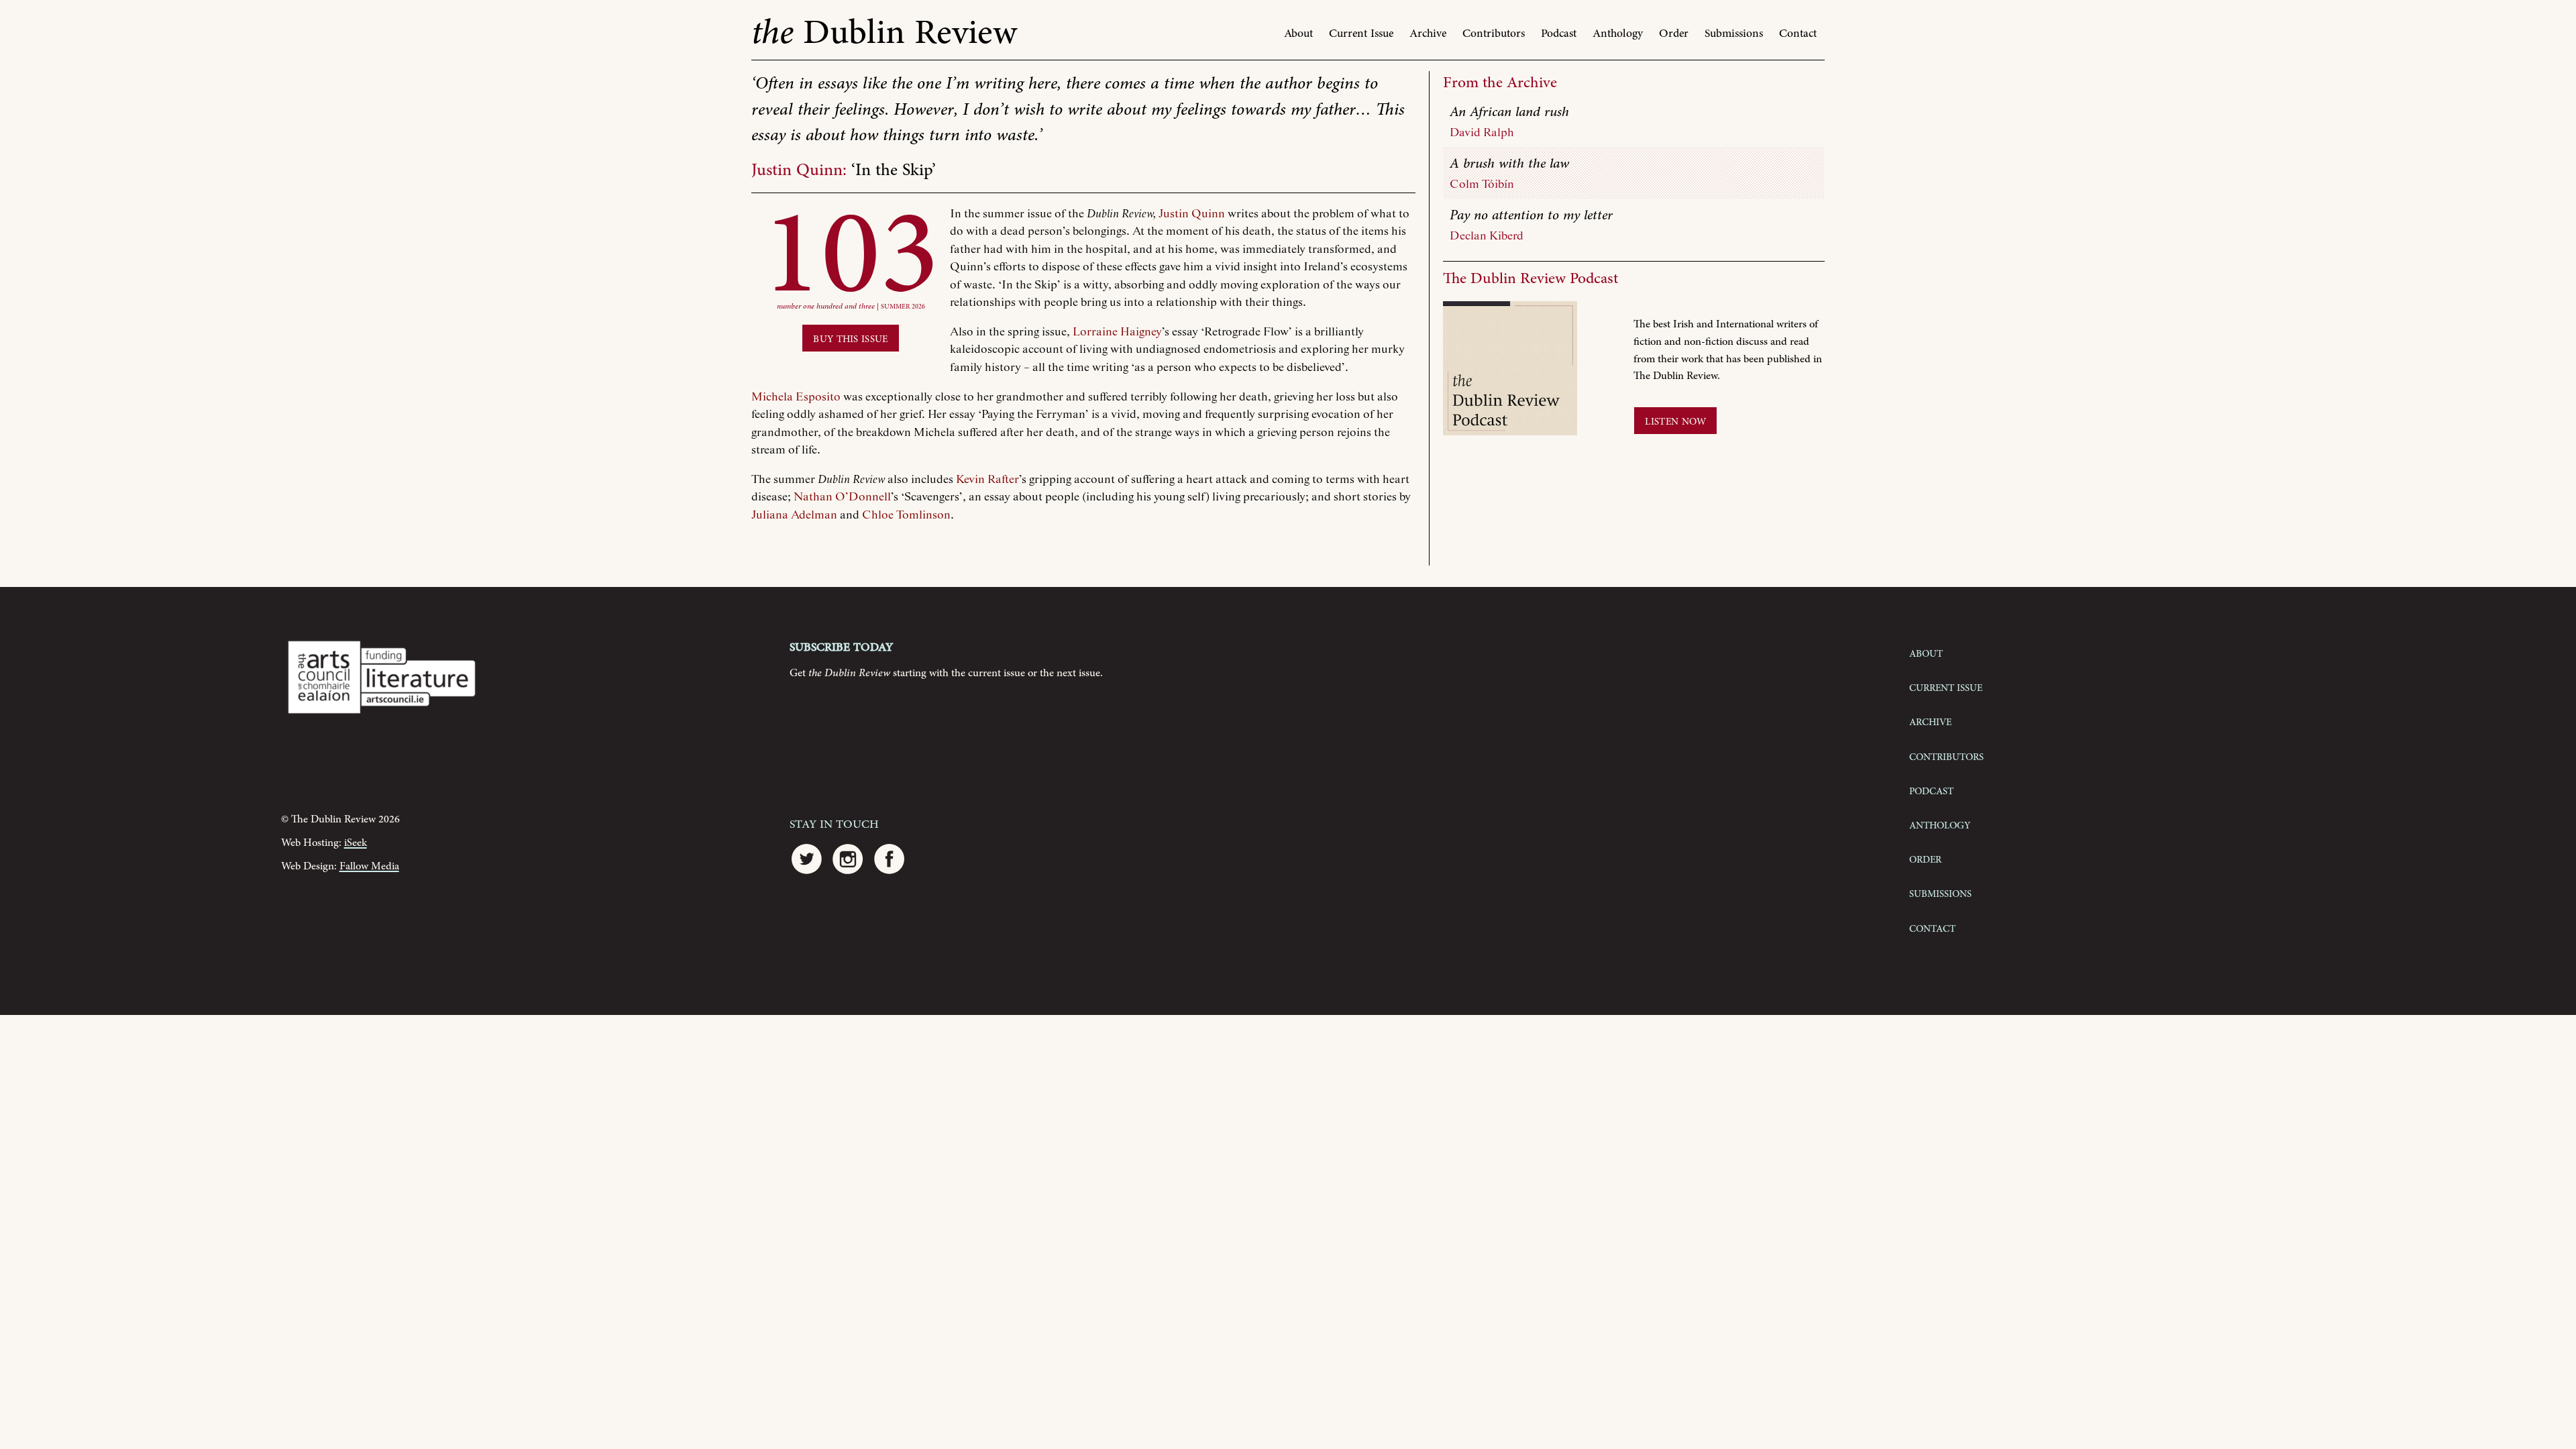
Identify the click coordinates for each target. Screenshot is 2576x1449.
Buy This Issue (850, 338)
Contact (1798, 34)
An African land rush (1509, 112)
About (1298, 34)
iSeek (356, 843)
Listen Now (1675, 421)
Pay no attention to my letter (1531, 215)
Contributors (1494, 34)
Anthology (1618, 34)
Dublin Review (884, 33)
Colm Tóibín (1482, 184)
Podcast (1559, 34)
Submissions (1734, 34)
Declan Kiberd (1487, 236)
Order (1674, 34)
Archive (1428, 34)
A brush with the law (1509, 164)
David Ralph (1482, 133)
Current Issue (1361, 34)
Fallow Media (369, 866)
